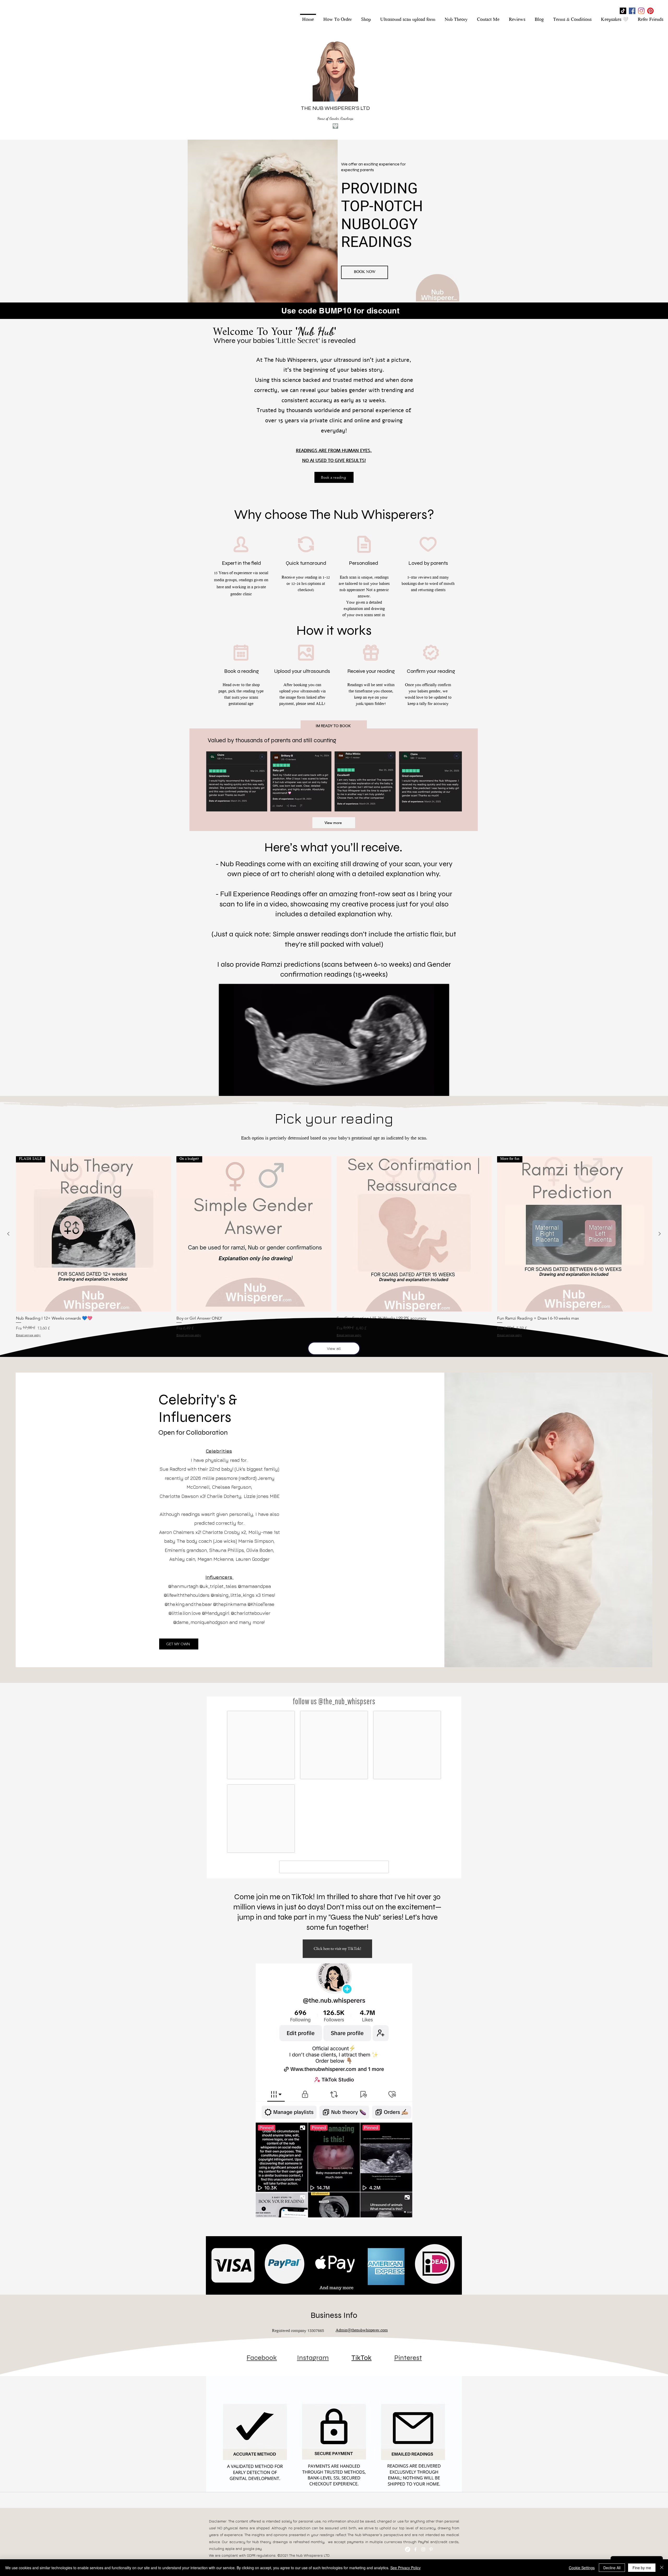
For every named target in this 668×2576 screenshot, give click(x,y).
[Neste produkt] (660, 1234)
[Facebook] (632, 11)
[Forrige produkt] (8, 1234)
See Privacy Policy (405, 2568)
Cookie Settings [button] (582, 2568)
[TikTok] (623, 11)
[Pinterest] (650, 11)
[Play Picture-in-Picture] (433, 1089)
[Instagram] (641, 11)
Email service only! (28, 1336)
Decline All (612, 2568)
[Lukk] (662, 2568)
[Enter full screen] (442, 1089)
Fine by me (642, 2568)
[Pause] (226, 1089)
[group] (334, 1247)
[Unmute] (235, 1089)
